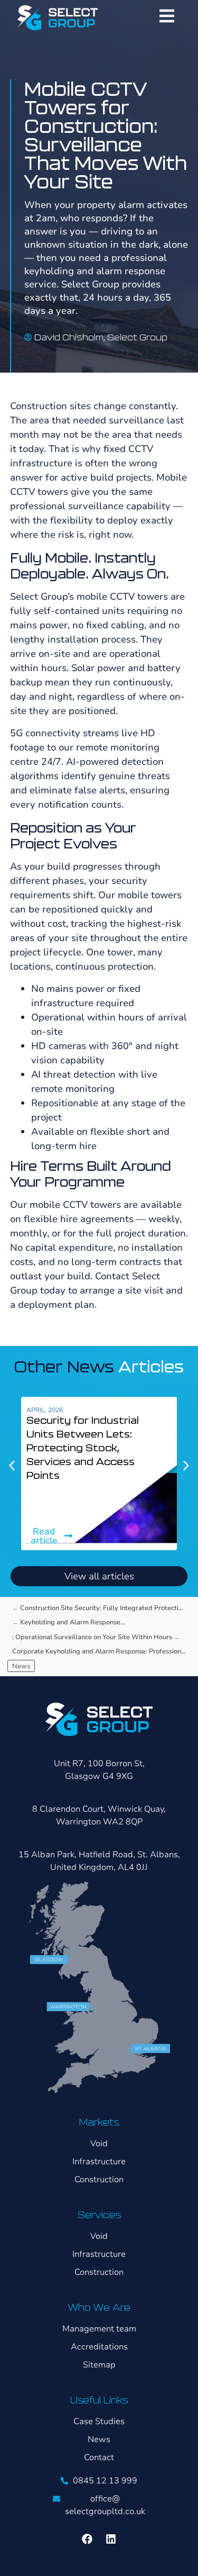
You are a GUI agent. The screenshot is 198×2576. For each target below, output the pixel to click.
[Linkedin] (111, 2539)
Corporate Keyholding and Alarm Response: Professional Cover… (101, 1651)
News (21, 1666)
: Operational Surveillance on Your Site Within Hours (92, 1637)
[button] (12, 1465)
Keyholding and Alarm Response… (73, 1622)
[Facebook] (87, 2539)
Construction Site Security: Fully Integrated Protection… (105, 1608)
